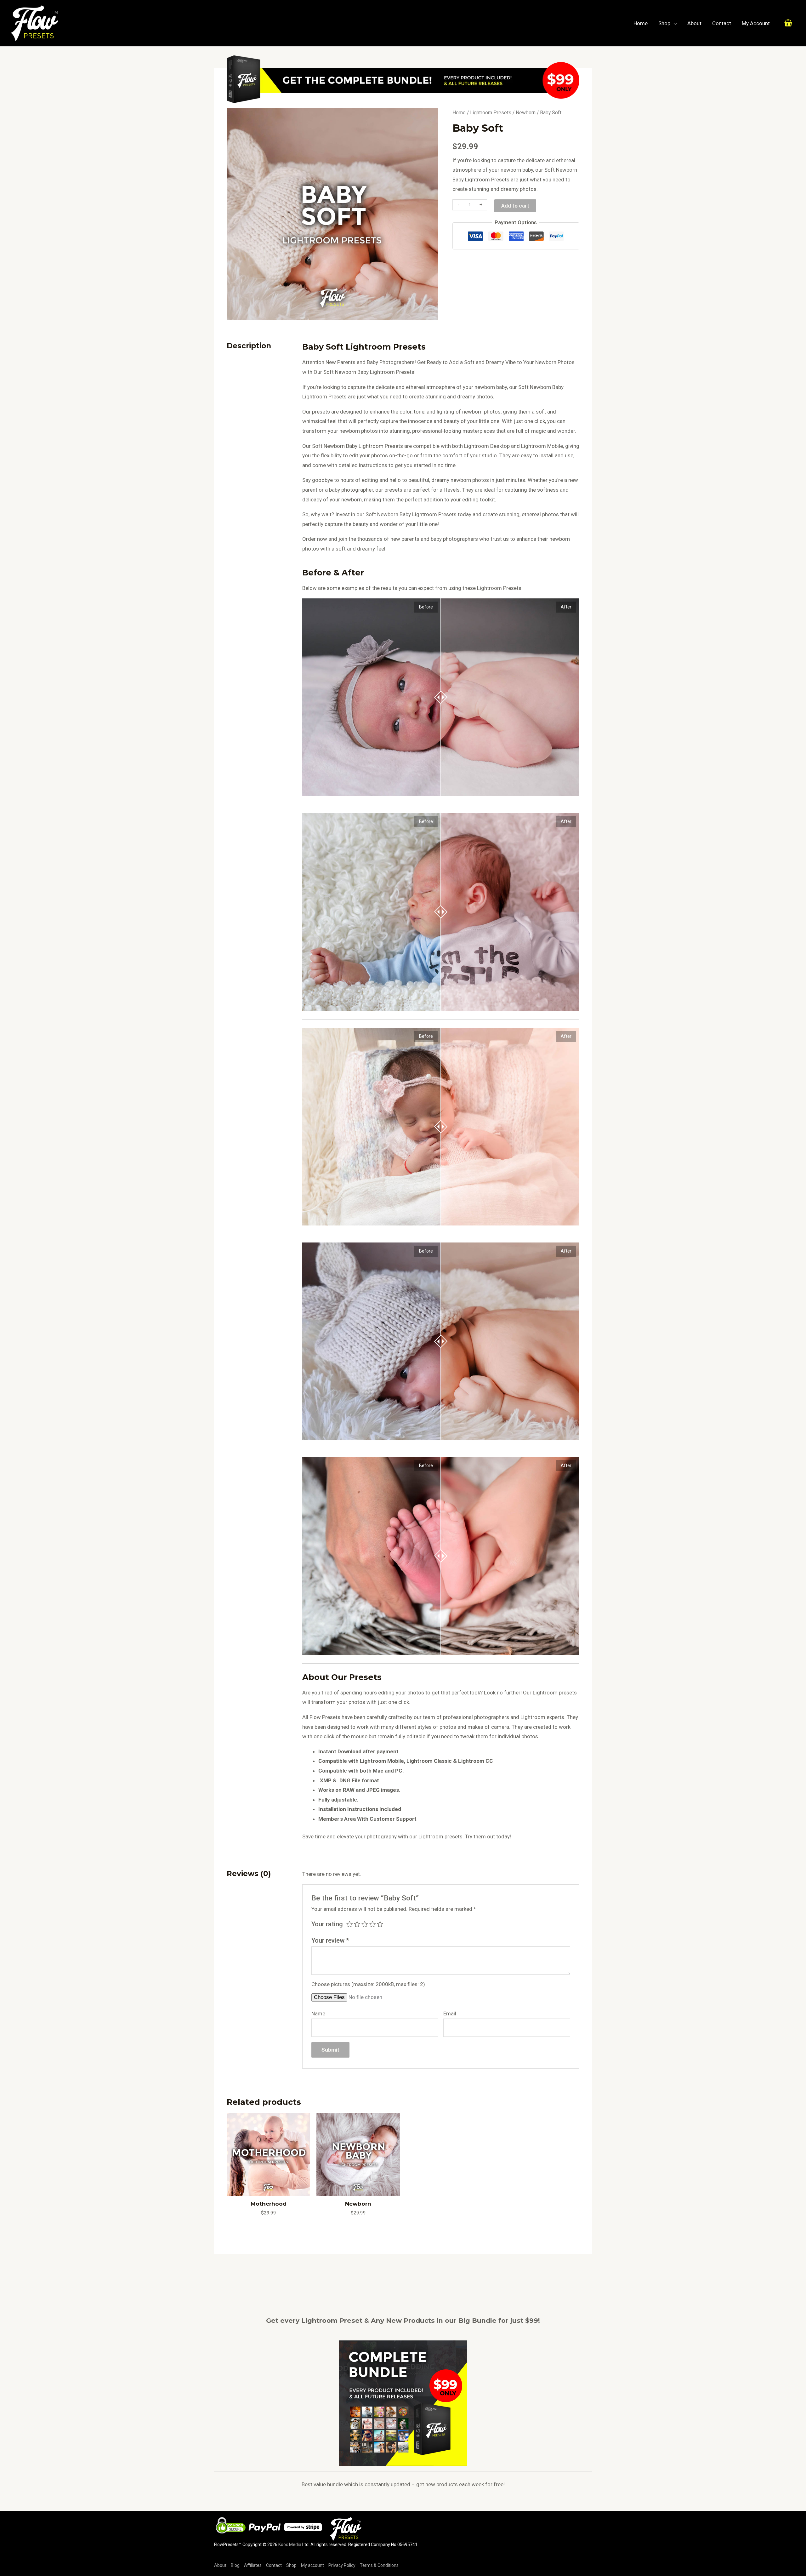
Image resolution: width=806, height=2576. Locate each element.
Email (450, 2013)
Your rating (327, 1924)
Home (641, 23)
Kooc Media (290, 2545)
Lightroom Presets (491, 113)
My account (312, 2565)
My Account (756, 23)
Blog (235, 2565)
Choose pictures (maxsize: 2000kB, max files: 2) (368, 1984)
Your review (330, 1940)
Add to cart (515, 206)
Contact (722, 23)
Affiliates (253, 2565)
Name (318, 2013)
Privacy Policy (342, 2565)
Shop (664, 23)
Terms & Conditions (379, 2565)
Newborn (526, 113)
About (694, 23)
